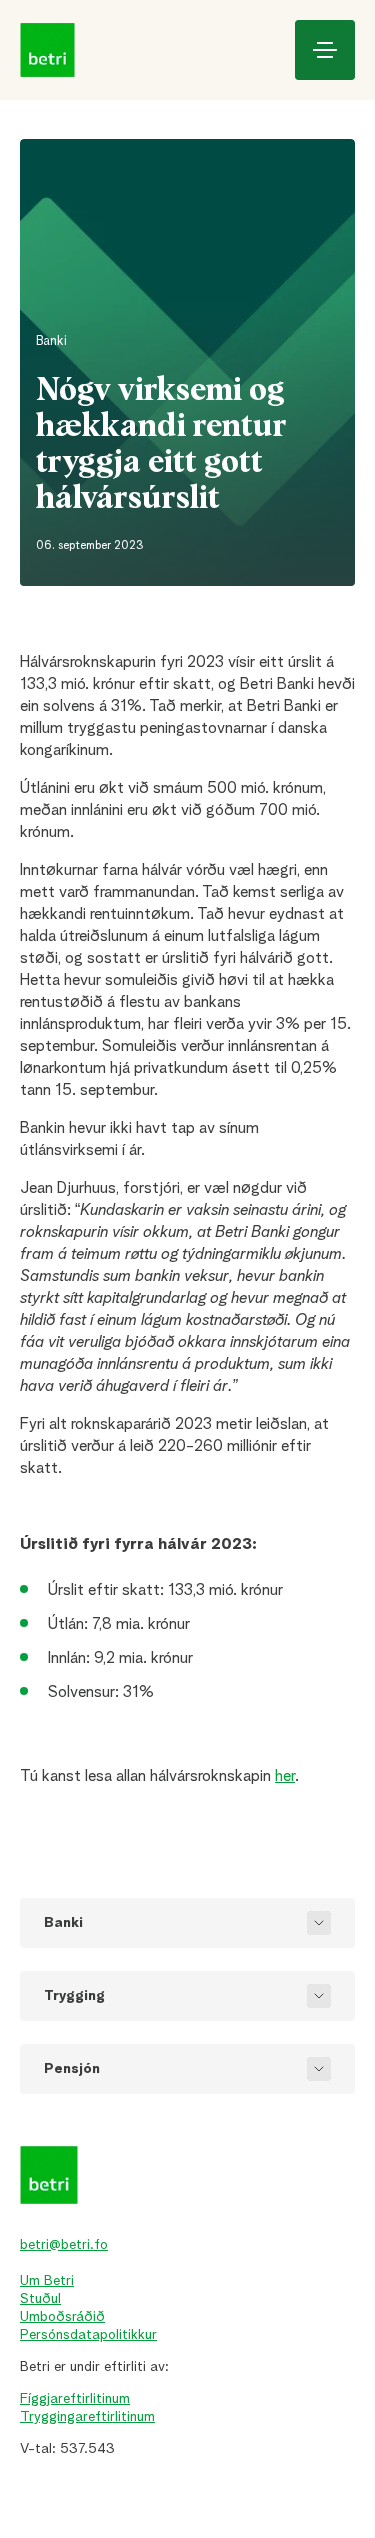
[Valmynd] (325, 50)
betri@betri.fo (64, 2245)
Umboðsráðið (62, 2317)
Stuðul (40, 2299)
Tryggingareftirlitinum (87, 2417)
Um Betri (47, 2281)
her (285, 1777)
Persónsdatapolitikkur (88, 2335)
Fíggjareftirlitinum (75, 2399)
